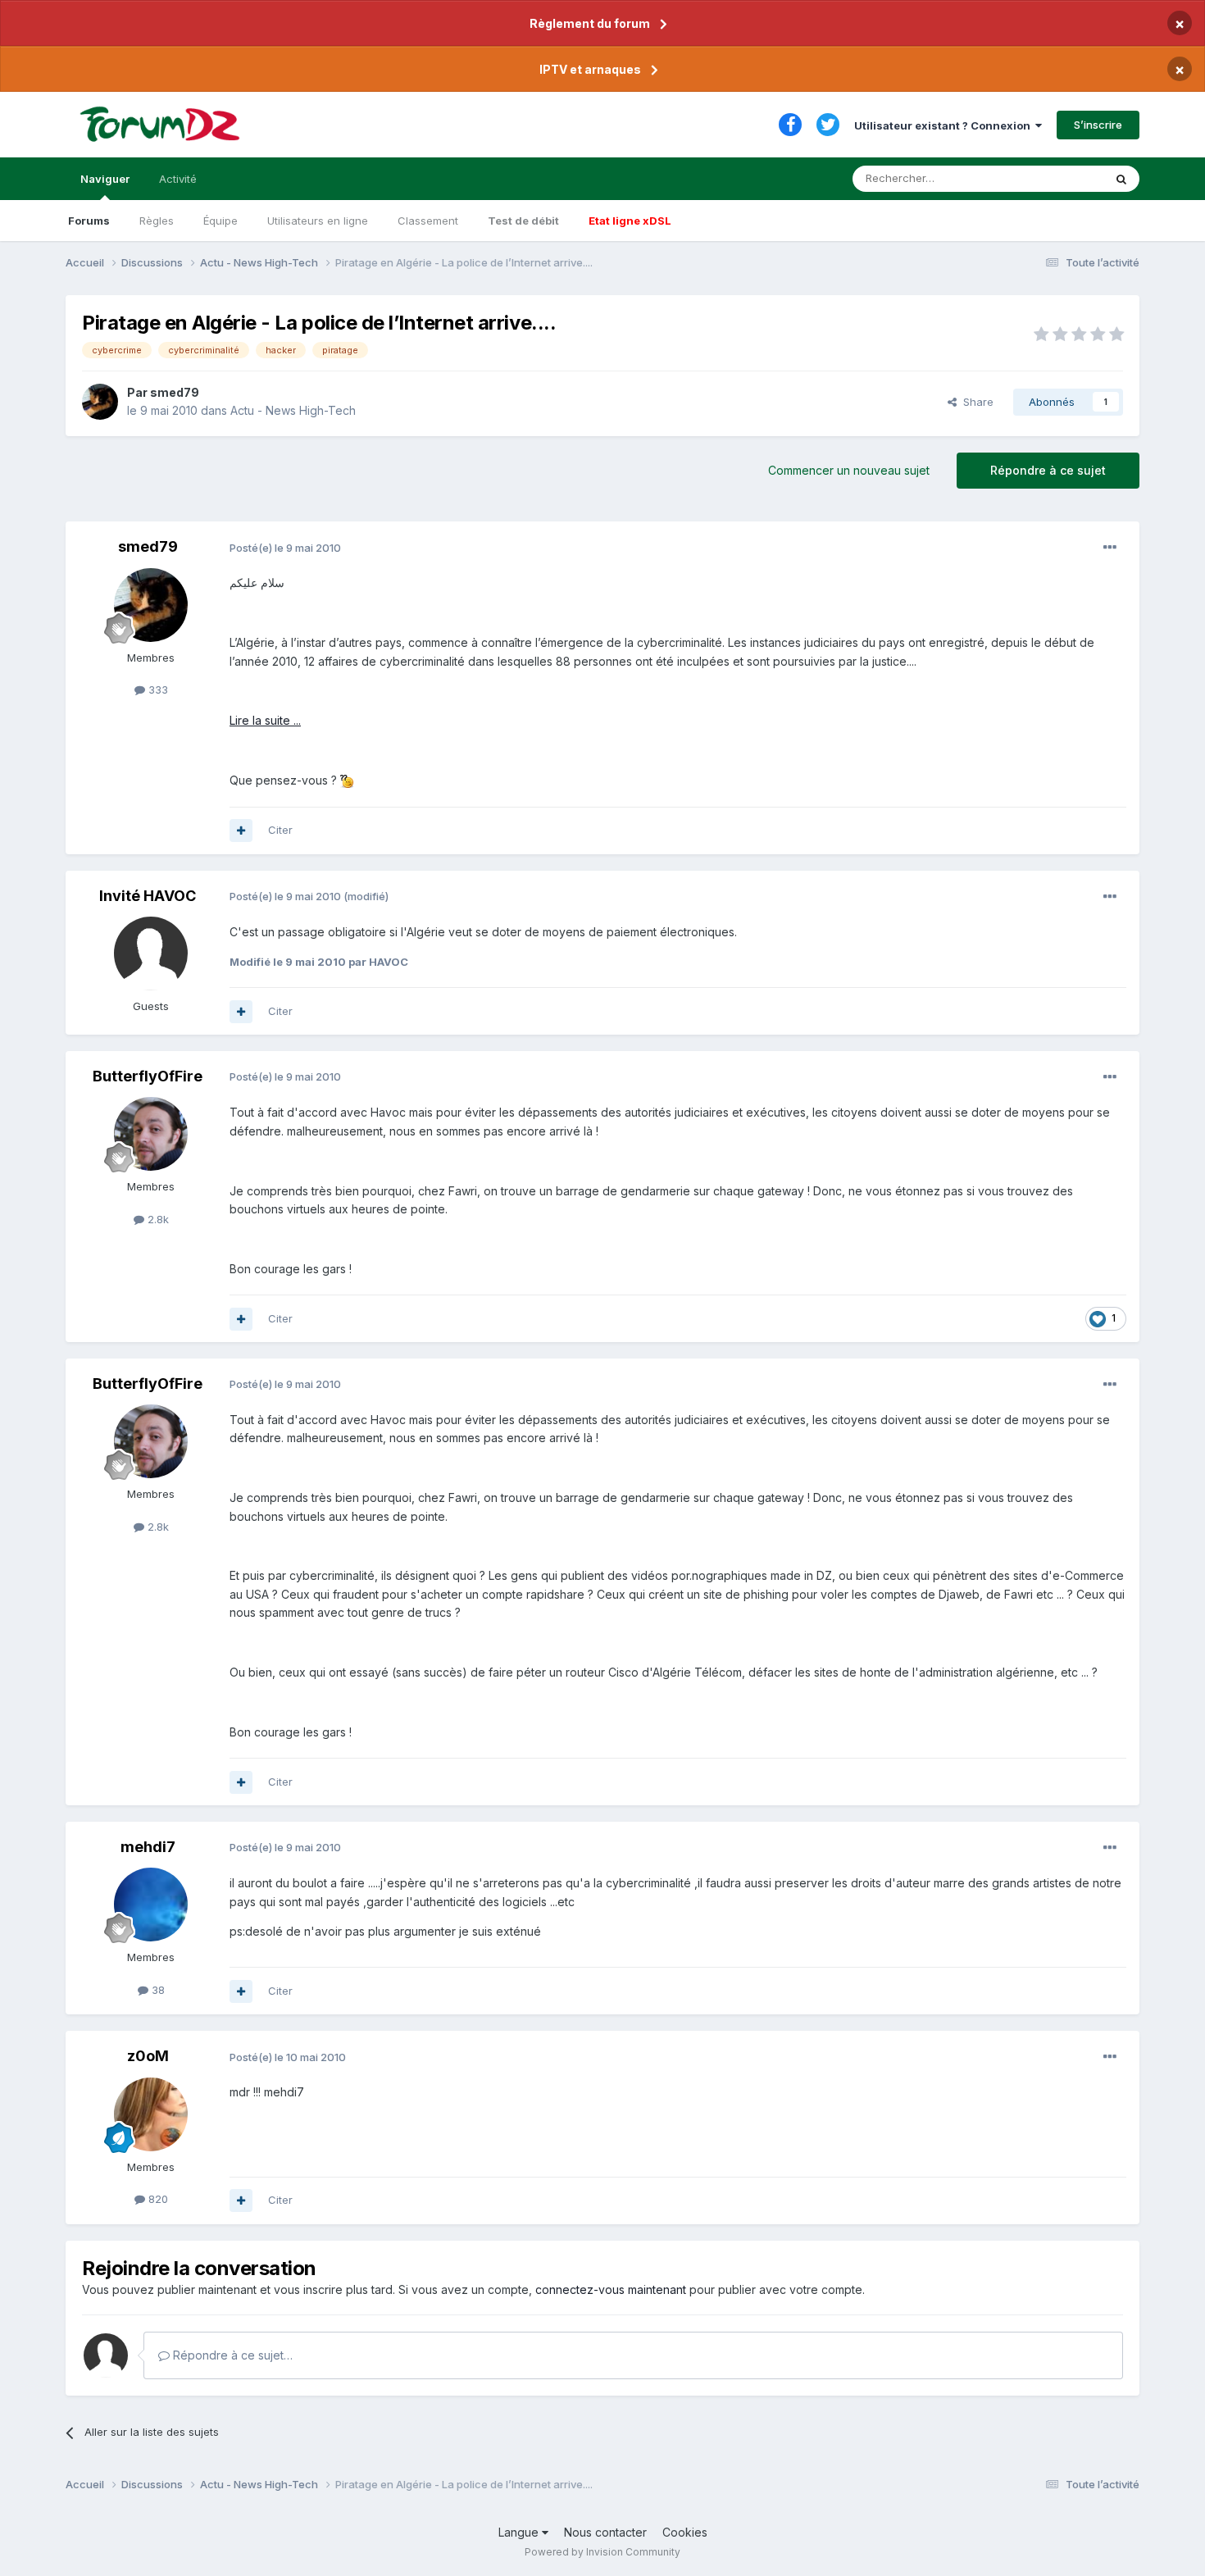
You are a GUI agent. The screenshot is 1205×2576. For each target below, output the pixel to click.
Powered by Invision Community (602, 2552)
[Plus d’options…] (1110, 548)
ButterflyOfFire (148, 1076)
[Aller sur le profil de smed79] (100, 402)
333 (157, 690)
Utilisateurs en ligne (318, 221)
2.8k (157, 1219)
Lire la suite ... (265, 720)
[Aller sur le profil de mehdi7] (151, 1905)
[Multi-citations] (241, 831)
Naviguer (105, 179)
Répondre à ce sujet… (231, 2355)
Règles (157, 221)
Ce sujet (1061, 178)
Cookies (685, 2532)
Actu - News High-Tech (293, 410)
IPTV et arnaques (590, 69)
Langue (520, 2532)
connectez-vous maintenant (611, 2289)
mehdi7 (148, 1847)
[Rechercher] (1121, 179)
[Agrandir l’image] (347, 780)
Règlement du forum (590, 23)
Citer (280, 830)
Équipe (221, 221)
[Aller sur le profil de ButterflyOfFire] (151, 1134)
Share (975, 402)
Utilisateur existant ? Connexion (945, 125)
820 (157, 2199)
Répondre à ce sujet (1048, 470)
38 (157, 1990)
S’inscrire (1098, 125)
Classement (428, 221)
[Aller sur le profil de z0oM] (151, 2114)
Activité (178, 179)
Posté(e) (285, 548)
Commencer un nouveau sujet (849, 470)
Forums (89, 221)
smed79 (175, 392)
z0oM (148, 2056)
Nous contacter (605, 2532)
